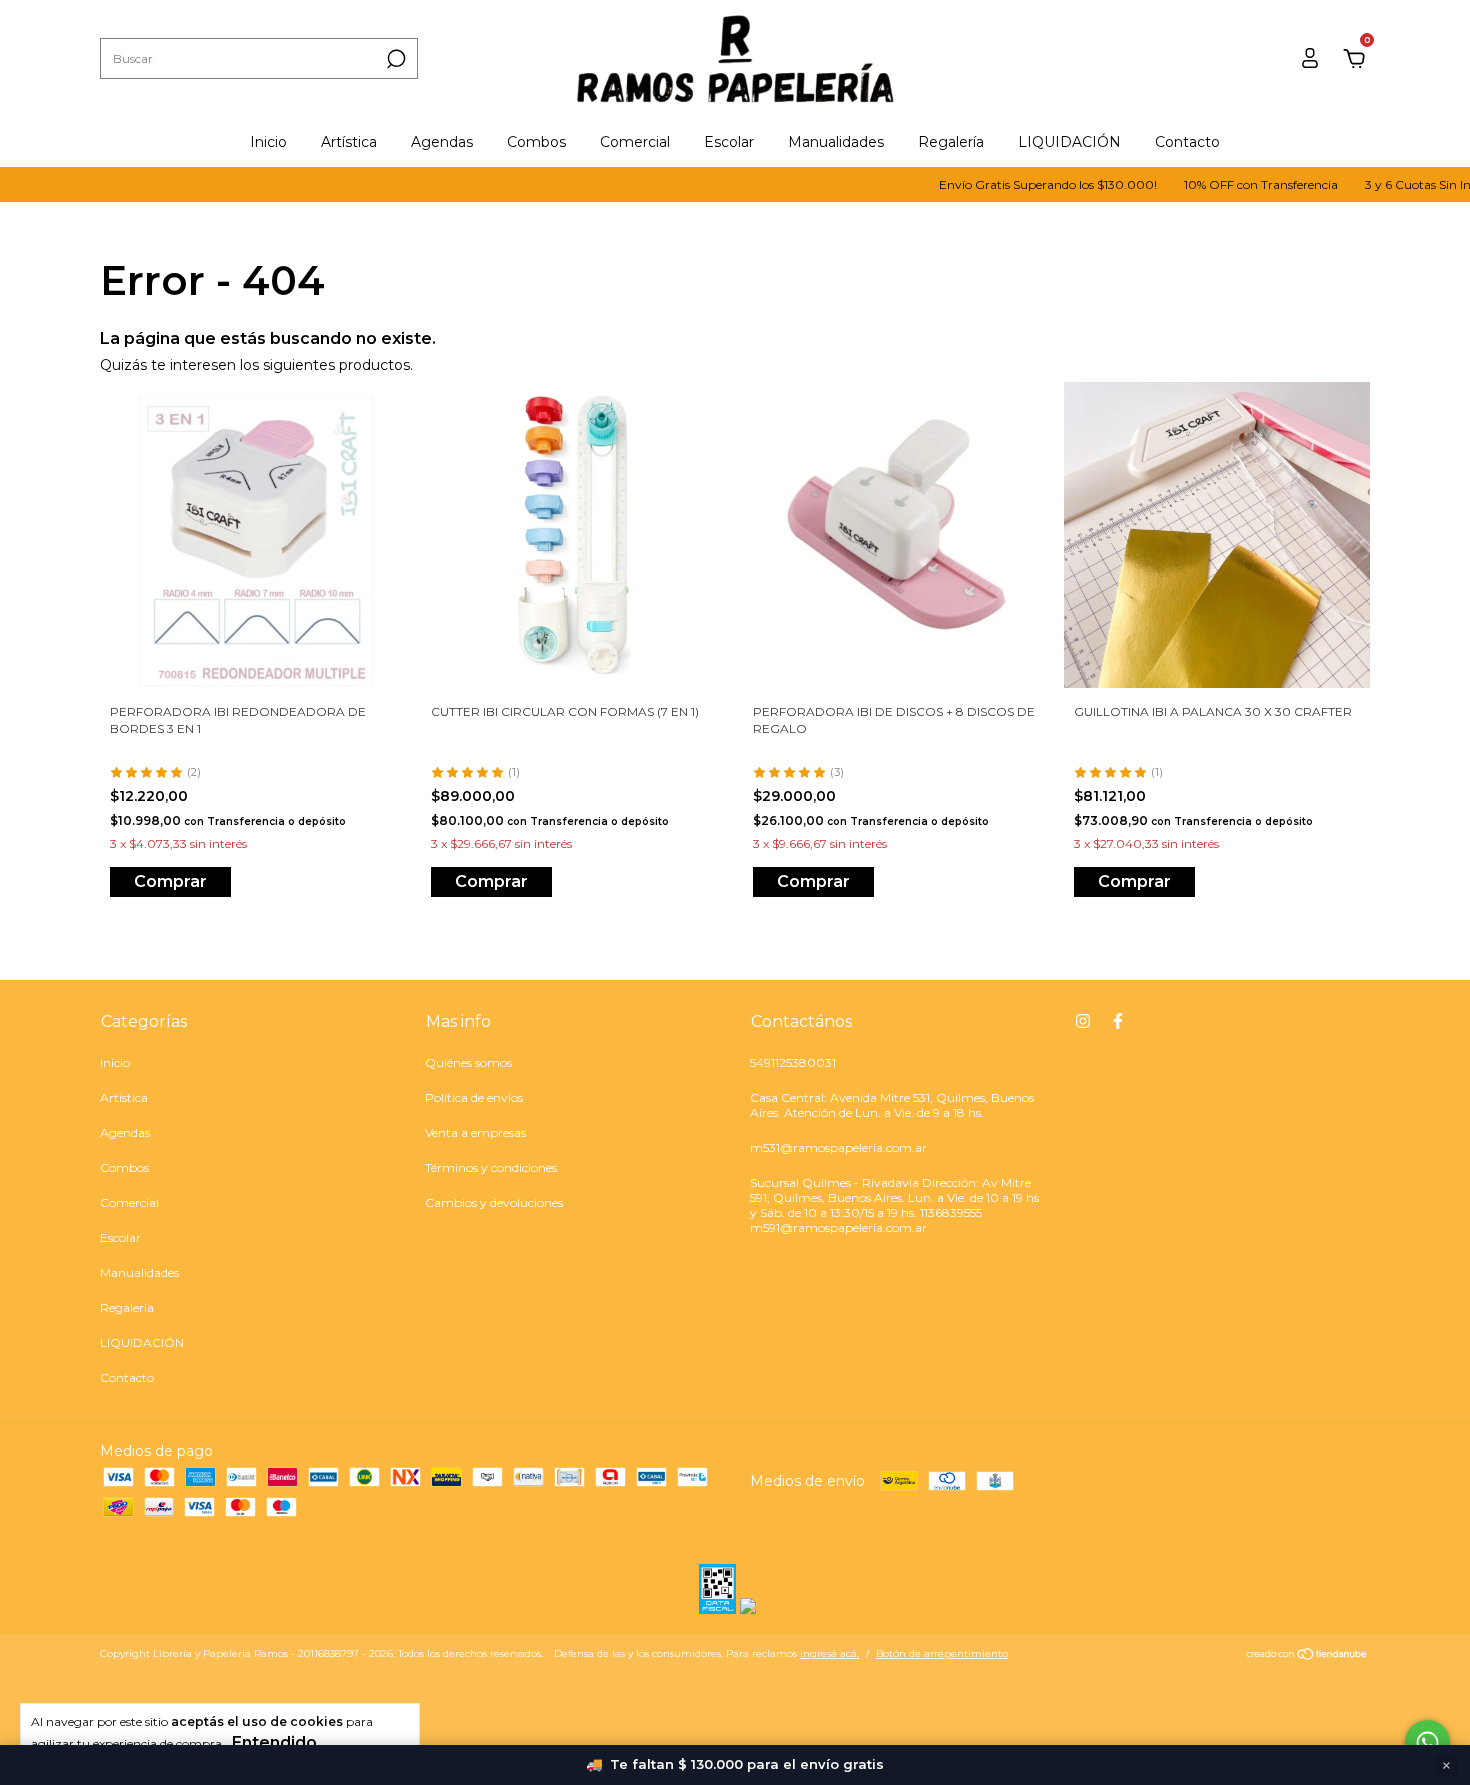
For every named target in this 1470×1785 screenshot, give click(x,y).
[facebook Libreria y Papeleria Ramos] (1118, 1021)
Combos (536, 142)
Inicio (268, 142)
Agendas (442, 142)
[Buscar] (394, 59)
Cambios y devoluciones (494, 1202)
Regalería (951, 142)
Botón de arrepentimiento (942, 1653)
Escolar (729, 142)
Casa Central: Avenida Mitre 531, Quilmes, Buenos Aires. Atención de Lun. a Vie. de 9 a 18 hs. (892, 1105)
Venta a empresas (475, 1132)
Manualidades (836, 142)
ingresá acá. (829, 1653)
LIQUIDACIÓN (1069, 142)
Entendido (274, 1742)
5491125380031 (793, 1062)
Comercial (635, 142)
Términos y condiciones (491, 1167)
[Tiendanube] (1307, 1656)
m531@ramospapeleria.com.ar (838, 1147)
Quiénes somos (468, 1062)
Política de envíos (474, 1097)
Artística (349, 142)
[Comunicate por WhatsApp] (1427, 1742)
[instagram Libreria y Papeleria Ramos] (1083, 1021)
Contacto (1187, 142)
